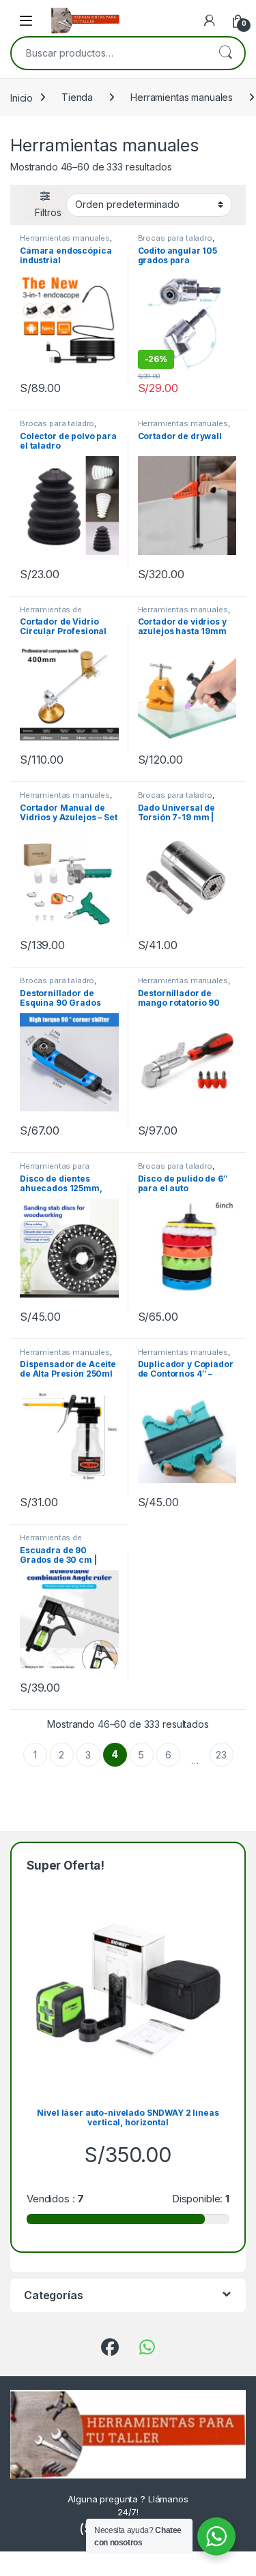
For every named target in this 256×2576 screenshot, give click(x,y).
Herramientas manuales (182, 97)
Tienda (77, 97)
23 (221, 1755)
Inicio (22, 97)
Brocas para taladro (175, 238)
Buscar (225, 53)
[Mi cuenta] (210, 20)
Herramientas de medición (51, 614)
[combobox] (109, 53)
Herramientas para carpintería (55, 1170)
